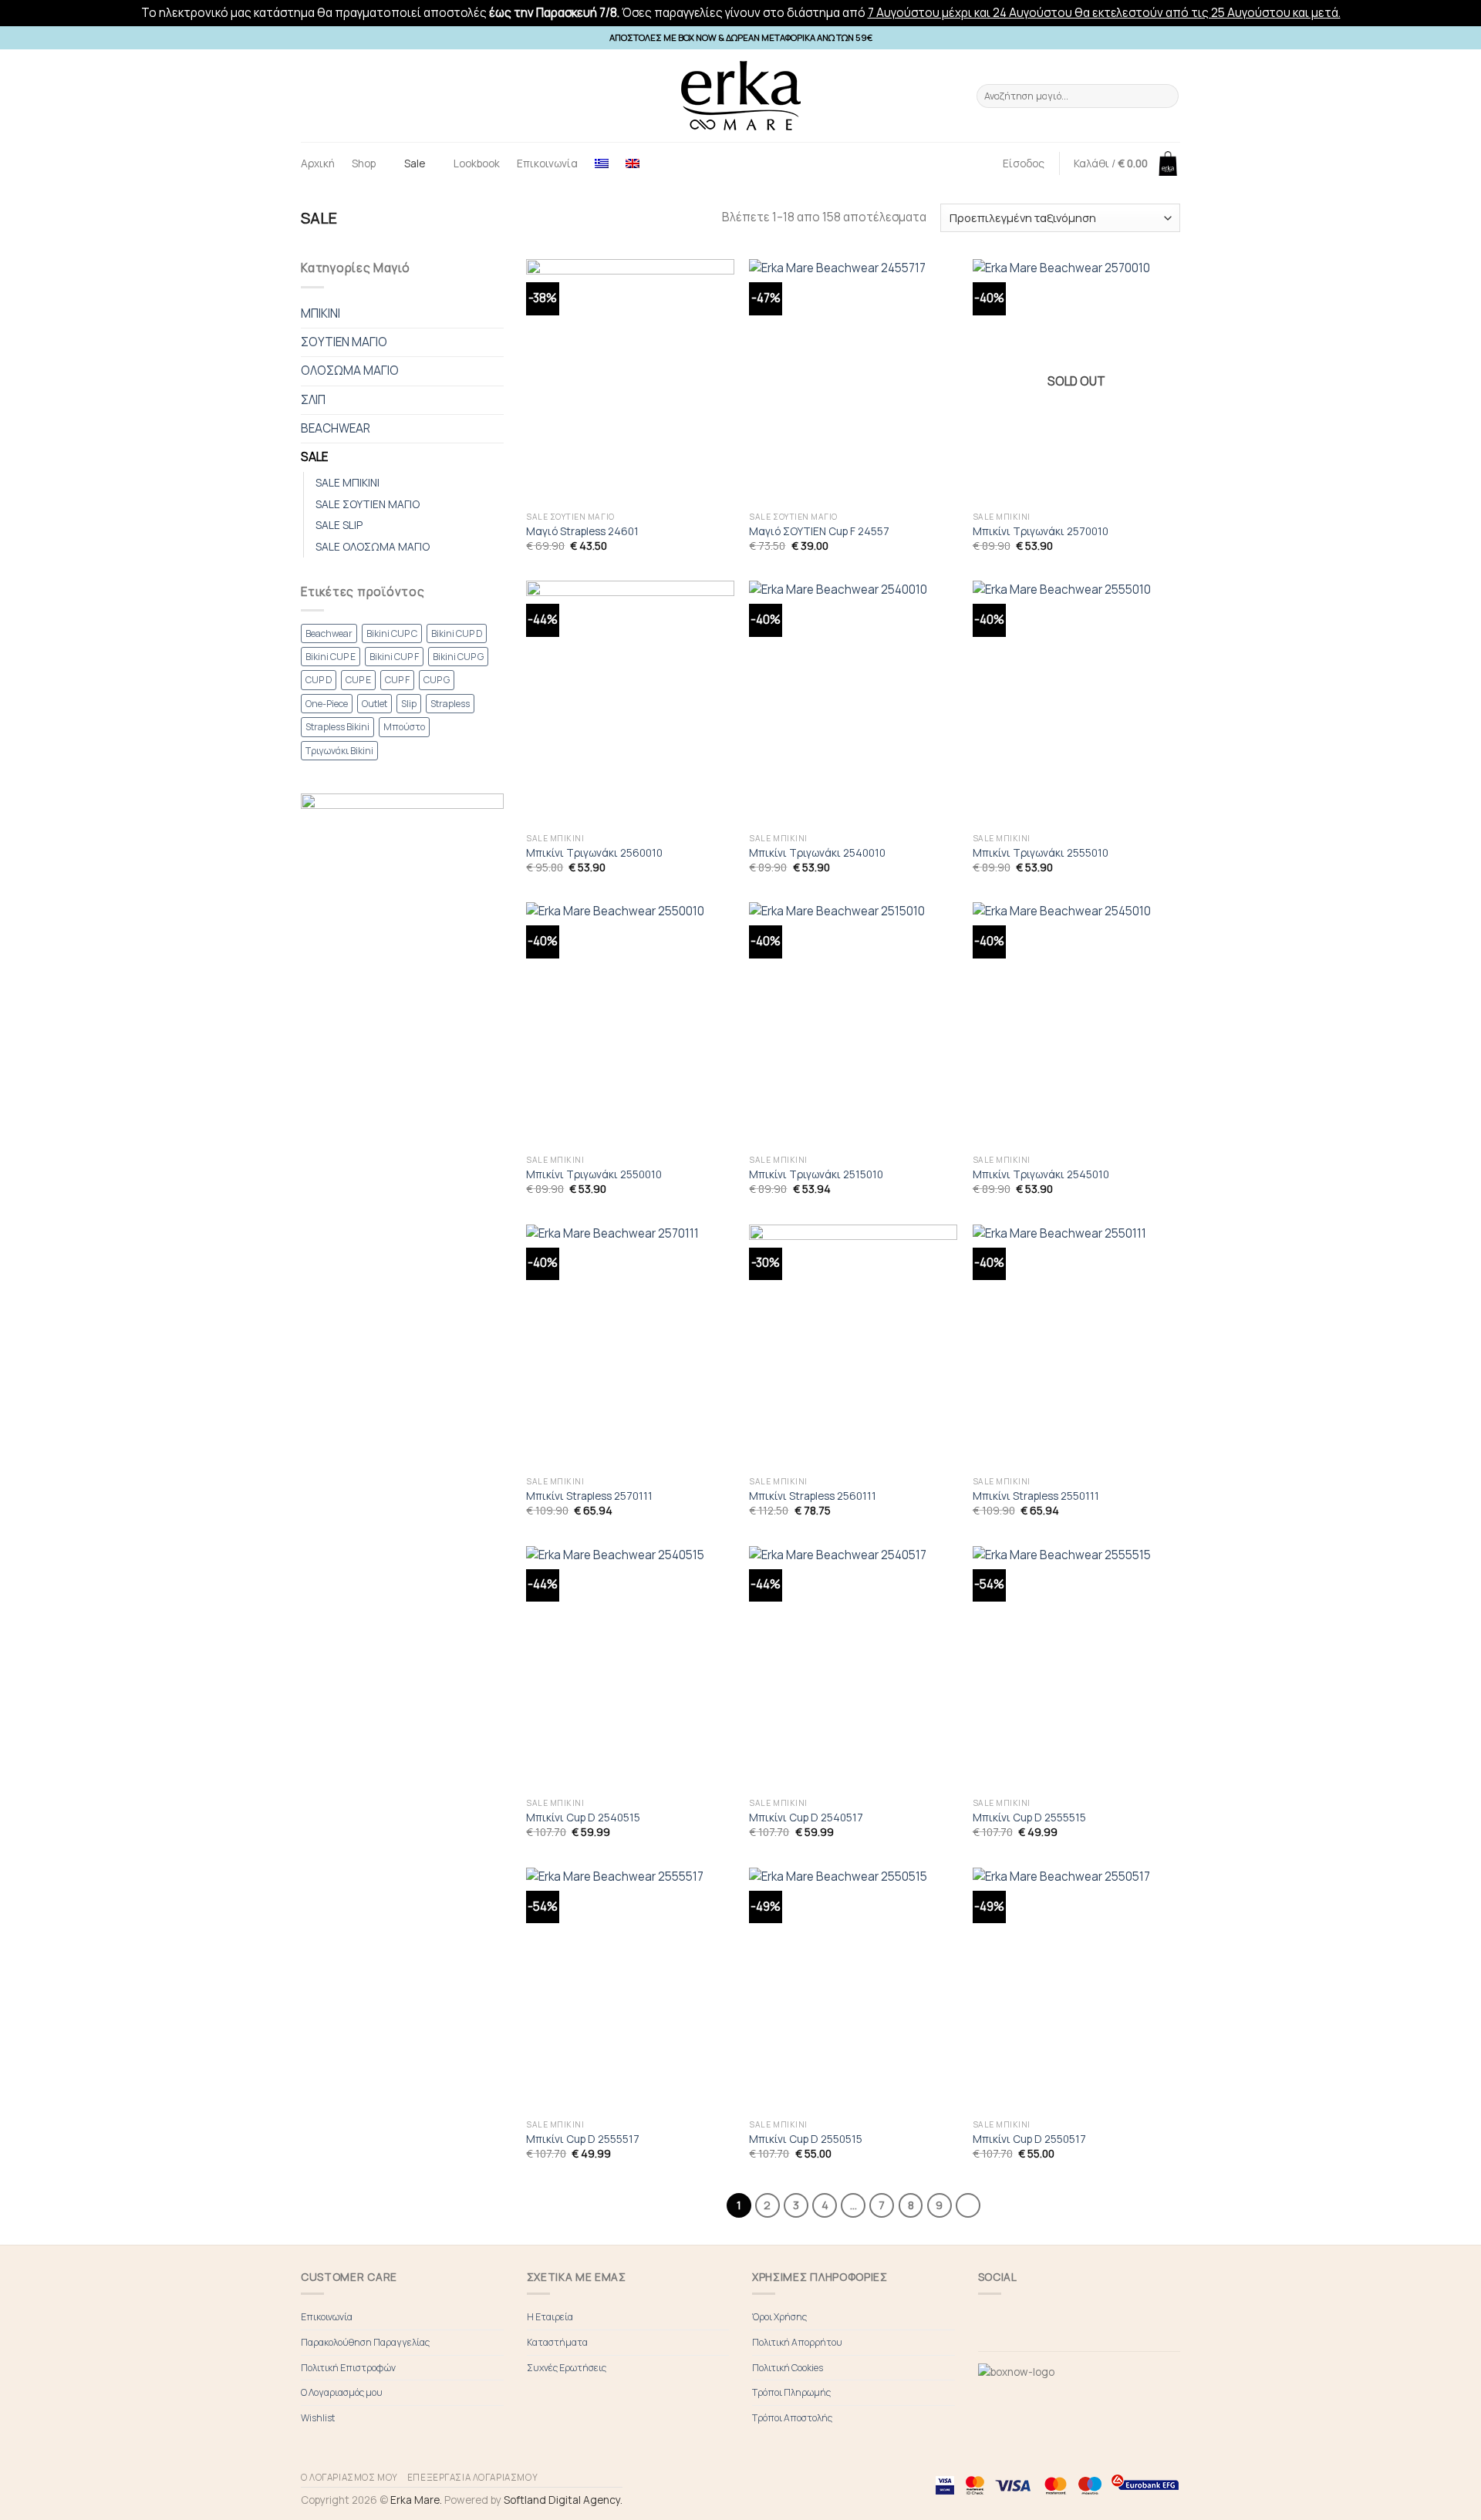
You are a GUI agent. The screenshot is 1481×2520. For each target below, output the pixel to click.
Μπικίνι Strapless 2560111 (813, 1496)
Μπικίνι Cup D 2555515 (1029, 1818)
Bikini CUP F (394, 657)
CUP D (319, 680)
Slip (409, 704)
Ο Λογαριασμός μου (342, 2392)
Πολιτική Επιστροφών (348, 2368)
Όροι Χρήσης (779, 2317)
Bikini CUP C (392, 633)
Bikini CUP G (458, 657)
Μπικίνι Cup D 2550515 (806, 2139)
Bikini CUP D (457, 633)
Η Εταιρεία (550, 2317)
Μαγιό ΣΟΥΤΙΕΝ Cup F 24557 (819, 531)
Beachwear (329, 633)
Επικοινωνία (547, 163)
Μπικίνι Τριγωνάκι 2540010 (817, 853)
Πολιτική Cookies (788, 2368)
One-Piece (327, 704)
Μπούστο (404, 727)
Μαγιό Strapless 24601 (582, 531)
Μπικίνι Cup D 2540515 (583, 1818)
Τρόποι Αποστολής (792, 2418)
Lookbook (477, 163)
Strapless (450, 704)
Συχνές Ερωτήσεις (567, 2368)
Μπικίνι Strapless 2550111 (1036, 1496)
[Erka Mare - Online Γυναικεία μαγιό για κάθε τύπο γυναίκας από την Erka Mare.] (740, 96)
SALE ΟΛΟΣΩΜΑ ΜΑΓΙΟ (373, 546)
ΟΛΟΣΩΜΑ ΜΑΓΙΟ (350, 371)
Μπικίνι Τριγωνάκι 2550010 (594, 1174)
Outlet (374, 704)
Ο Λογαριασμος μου (349, 2477)
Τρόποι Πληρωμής (791, 2392)
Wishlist (318, 2418)
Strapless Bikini (337, 727)
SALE (314, 457)
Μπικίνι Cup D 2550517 (1029, 2139)
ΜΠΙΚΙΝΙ (320, 313)
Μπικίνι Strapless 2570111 (589, 1496)
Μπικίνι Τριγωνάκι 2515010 (816, 1174)
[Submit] (1165, 96)
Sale (415, 163)
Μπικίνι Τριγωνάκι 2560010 (594, 853)
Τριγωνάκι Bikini (339, 751)
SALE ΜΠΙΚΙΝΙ (347, 482)
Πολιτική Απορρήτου (797, 2342)
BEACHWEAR (336, 428)
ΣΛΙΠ (313, 400)
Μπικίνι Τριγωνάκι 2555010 (1041, 853)
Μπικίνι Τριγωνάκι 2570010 (1041, 531)
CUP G (437, 680)
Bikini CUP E (331, 657)
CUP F (397, 680)
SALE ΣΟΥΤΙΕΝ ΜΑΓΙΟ (368, 504)
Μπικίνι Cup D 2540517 (806, 1818)
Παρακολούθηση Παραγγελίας (365, 2342)
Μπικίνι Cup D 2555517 (583, 2139)
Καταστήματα (557, 2342)
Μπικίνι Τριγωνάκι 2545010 (1041, 1174)
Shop (364, 163)
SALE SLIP (339, 525)
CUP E (358, 680)
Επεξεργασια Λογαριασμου (472, 2477)
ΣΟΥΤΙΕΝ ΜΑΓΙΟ (344, 342)
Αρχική (318, 163)
